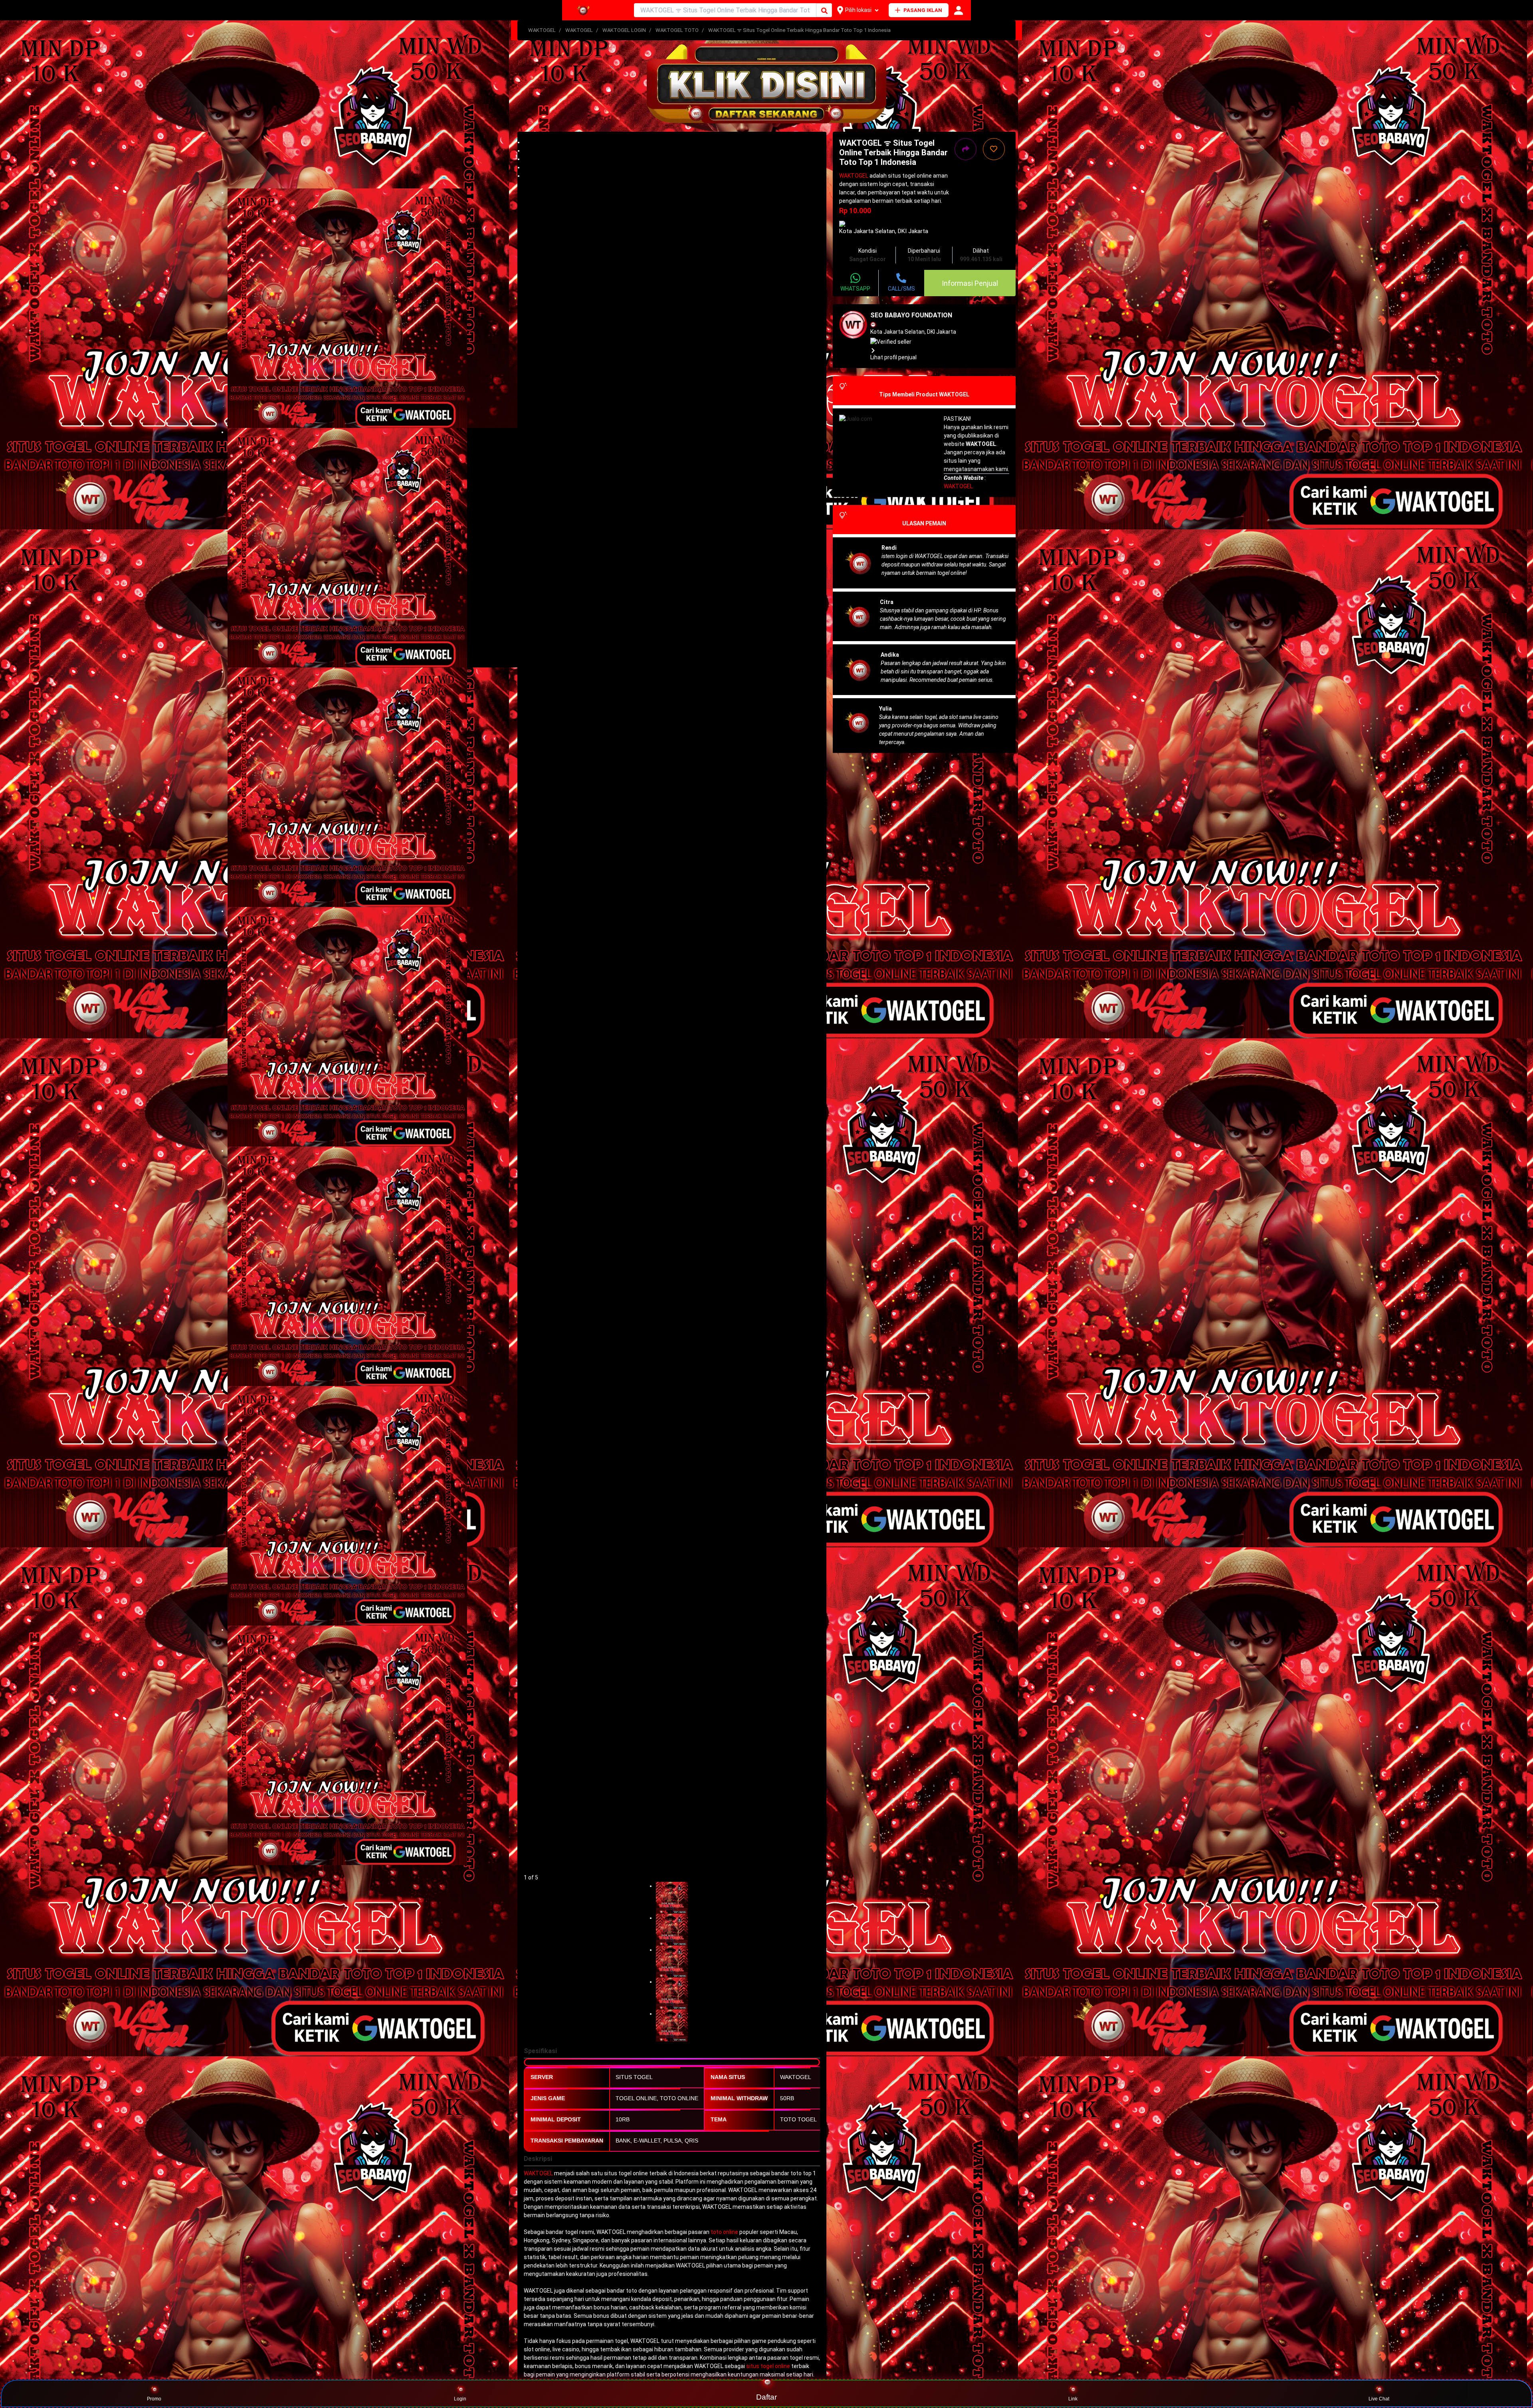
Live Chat (1379, 2399)
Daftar (767, 2397)
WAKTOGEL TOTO (677, 30)
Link (1073, 2399)
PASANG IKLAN (923, 10)
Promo (154, 2399)
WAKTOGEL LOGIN (624, 30)
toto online (724, 2232)
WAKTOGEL (542, 30)
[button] (672, 142)
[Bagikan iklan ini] (966, 149)
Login (460, 2399)
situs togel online (768, 2366)
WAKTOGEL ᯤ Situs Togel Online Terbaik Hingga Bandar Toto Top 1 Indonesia (799, 30)
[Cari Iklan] (824, 11)
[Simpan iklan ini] (994, 149)
